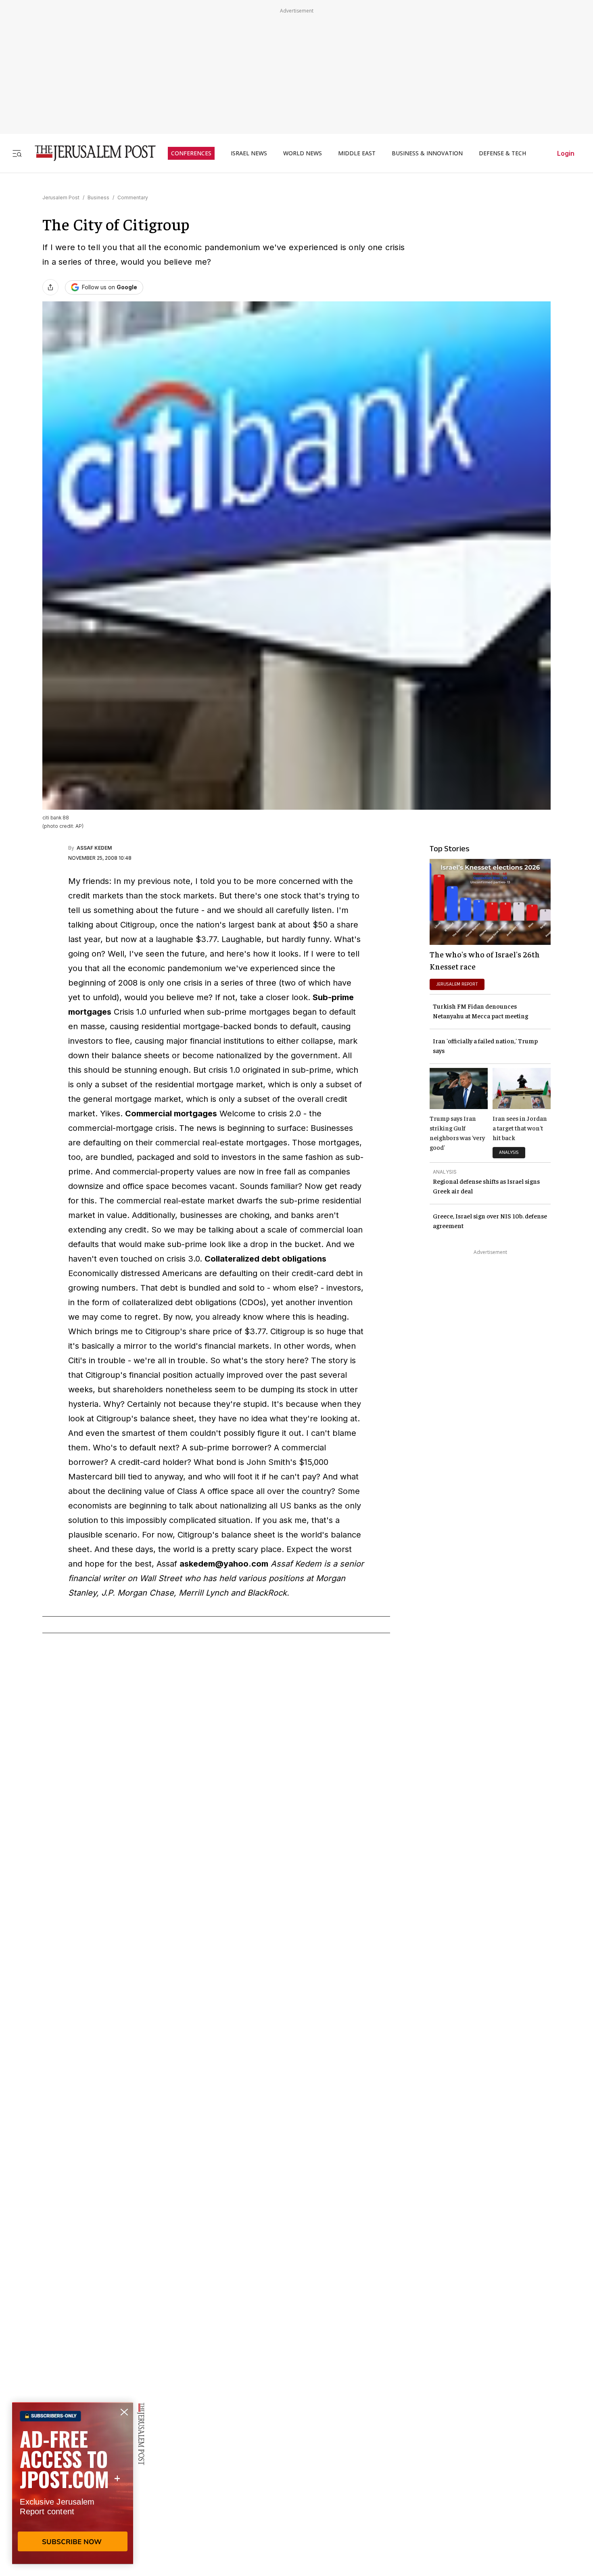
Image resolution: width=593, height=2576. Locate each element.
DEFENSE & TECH (502, 153)
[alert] (73, 2483)
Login (566, 153)
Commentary (133, 197)
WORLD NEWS (303, 153)
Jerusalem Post (61, 197)
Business (98, 197)
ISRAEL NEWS (249, 153)
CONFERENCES (191, 153)
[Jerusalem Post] (90, 153)
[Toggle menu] (17, 153)
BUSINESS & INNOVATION (427, 153)
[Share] (50, 287)
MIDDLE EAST (357, 153)
